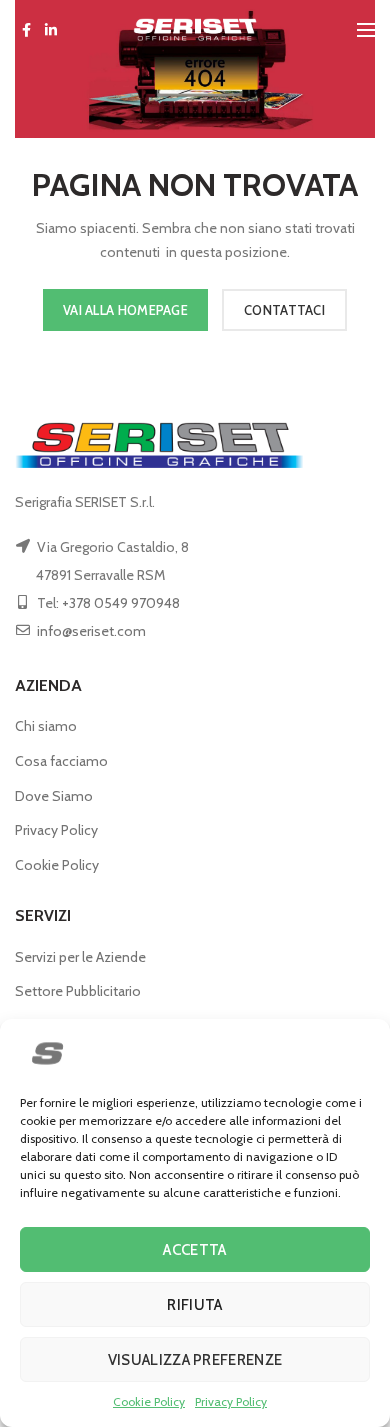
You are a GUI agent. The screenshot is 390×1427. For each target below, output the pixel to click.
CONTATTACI (284, 310)
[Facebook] (26, 30)
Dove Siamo (54, 796)
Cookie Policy (149, 1401)
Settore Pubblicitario (78, 991)
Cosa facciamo (61, 761)
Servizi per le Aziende (80, 957)
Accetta (194, 1250)
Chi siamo (46, 726)
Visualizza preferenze (195, 1360)
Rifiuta (194, 1305)
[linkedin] (51, 30)
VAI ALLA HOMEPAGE (125, 310)
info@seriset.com (91, 631)
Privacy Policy (231, 1401)
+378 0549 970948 (121, 603)
